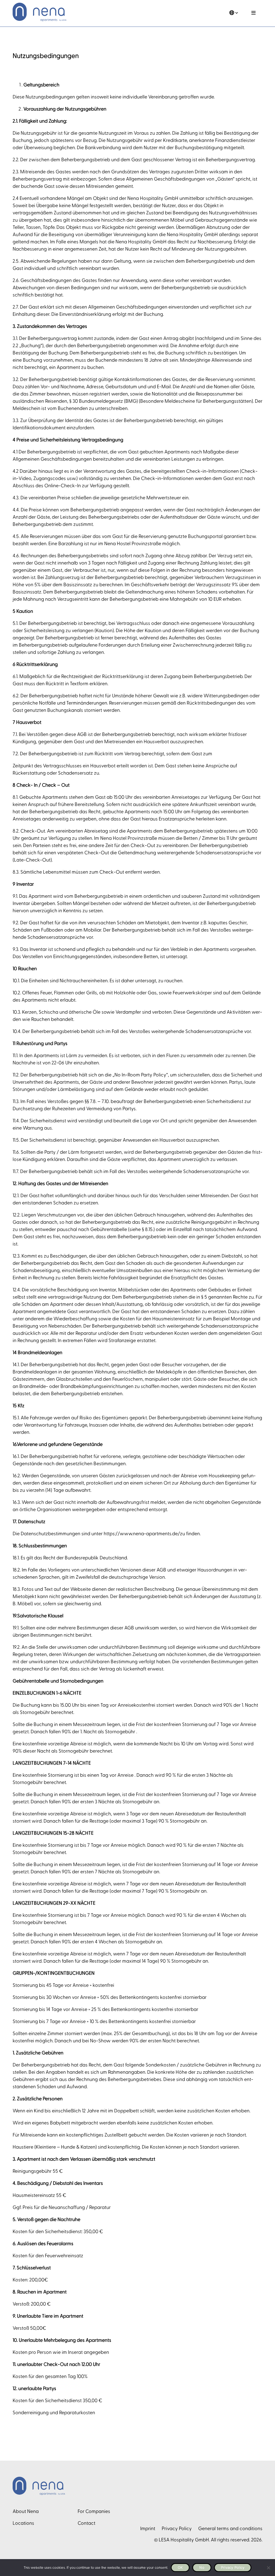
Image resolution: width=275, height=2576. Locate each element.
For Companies (94, 2511)
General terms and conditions (230, 2529)
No (202, 2567)
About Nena (26, 2511)
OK (180, 2567)
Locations (23, 2523)
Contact (86, 2523)
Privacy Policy (177, 2529)
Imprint (148, 2529)
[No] (268, 2568)
